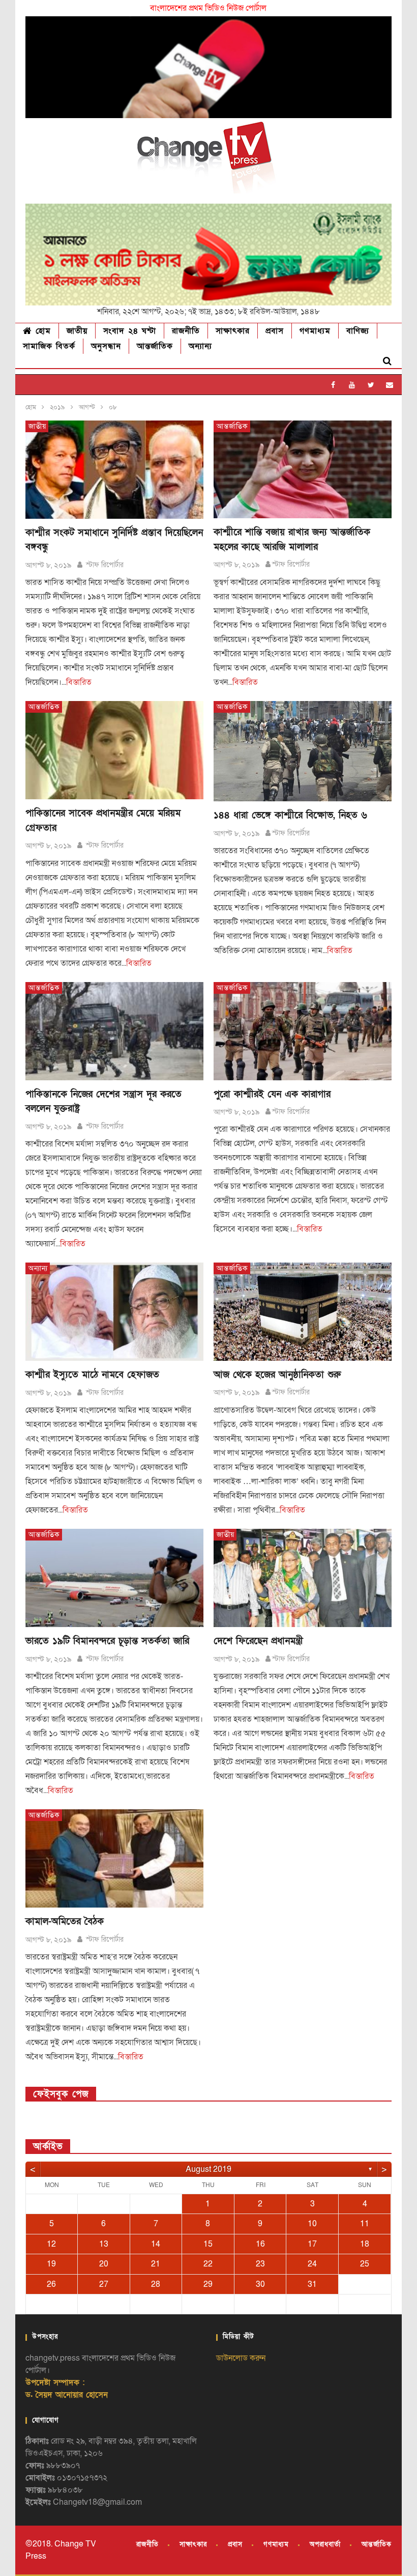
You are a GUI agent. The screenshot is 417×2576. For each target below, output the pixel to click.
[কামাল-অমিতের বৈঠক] (114, 1858)
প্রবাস (275, 331)
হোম (41, 331)
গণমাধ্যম (315, 331)
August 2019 (208, 2169)
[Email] (390, 385)
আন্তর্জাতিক (155, 346)
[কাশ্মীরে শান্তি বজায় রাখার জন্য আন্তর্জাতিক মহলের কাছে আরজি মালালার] (303, 470)
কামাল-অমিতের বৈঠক (65, 1922)
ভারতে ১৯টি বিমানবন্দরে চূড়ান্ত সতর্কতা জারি (107, 1641)
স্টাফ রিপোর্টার (104, 565)
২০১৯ (57, 407)
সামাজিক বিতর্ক (49, 346)
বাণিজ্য (358, 331)
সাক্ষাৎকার (233, 331)
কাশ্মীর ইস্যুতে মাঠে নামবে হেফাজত (92, 1375)
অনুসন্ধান (106, 346)
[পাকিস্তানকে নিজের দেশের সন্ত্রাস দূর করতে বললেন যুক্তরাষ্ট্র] (114, 1031)
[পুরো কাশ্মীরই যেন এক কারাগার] (303, 1031)
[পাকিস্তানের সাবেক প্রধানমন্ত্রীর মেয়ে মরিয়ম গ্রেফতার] (114, 750)
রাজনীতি (186, 331)
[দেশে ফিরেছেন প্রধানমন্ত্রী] (303, 1578)
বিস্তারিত (79, 682)
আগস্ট (87, 407)
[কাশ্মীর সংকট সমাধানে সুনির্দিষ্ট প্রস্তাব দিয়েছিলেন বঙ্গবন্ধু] (114, 470)
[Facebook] (333, 385)
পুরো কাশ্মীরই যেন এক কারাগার (272, 1094)
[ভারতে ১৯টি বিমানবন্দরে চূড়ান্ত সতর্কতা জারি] (114, 1578)
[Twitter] (371, 385)
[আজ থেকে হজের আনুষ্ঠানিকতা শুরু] (303, 1312)
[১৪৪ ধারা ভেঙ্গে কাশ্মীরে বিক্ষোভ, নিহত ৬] (303, 751)
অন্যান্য (200, 346)
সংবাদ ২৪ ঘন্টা (130, 331)
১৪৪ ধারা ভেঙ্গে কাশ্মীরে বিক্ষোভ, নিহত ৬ (290, 815)
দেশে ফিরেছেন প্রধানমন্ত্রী (258, 1641)
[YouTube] (352, 385)
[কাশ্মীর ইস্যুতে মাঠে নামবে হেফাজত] (114, 1312)
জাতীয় (77, 331)
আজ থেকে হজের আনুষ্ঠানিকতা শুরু (277, 1375)
